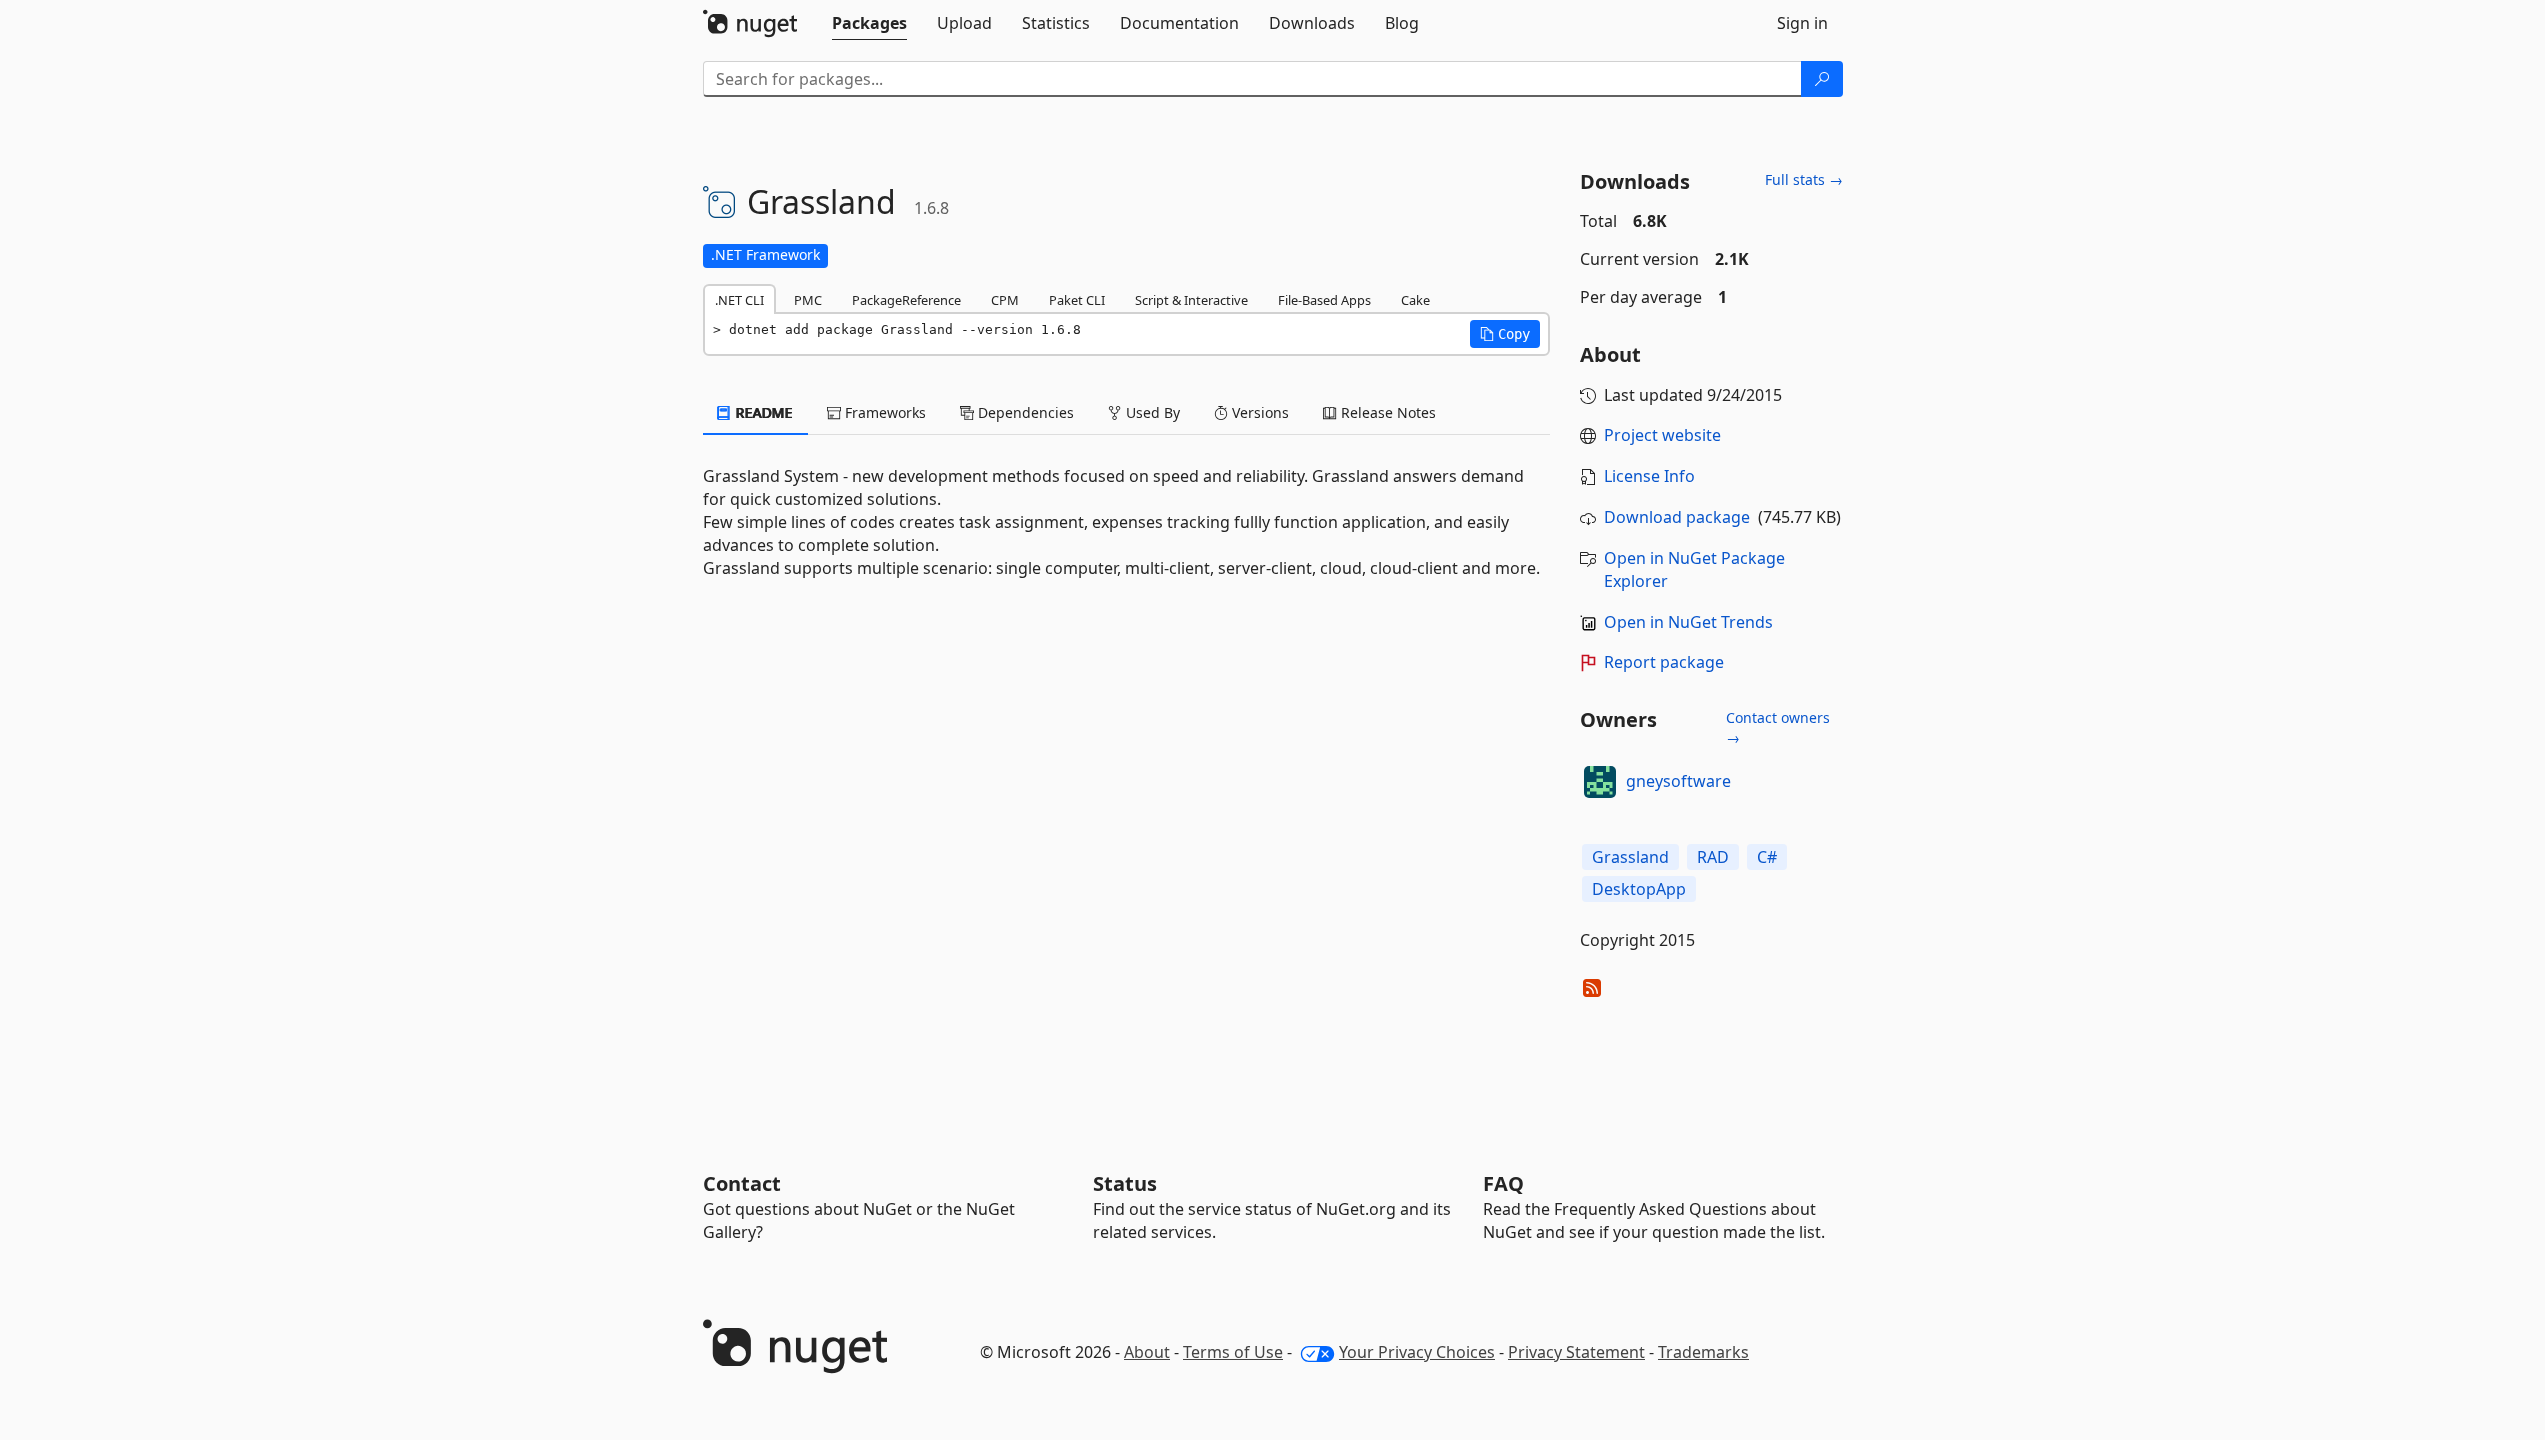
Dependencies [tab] (1024, 412)
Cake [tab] (1415, 300)
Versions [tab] (1258, 412)
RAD (1713, 857)
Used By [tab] (1151, 412)
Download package (1677, 517)
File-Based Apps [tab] (1324, 300)
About (1147, 1352)
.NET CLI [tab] (739, 300)
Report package (1664, 662)
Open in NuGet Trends (1688, 622)
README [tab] (762, 412)
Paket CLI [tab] (1077, 300)
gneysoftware (1678, 781)
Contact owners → (1778, 727)
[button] (1505, 334)
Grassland (1630, 857)
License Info (1649, 476)
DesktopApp (1639, 889)
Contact (742, 1183)
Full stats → (1804, 179)
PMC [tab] (808, 300)
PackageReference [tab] (906, 300)
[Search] (1822, 79)
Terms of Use (1233, 1352)
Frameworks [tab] (883, 412)
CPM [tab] (1005, 300)
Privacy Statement (1576, 1352)
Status (1125, 1183)
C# (1767, 857)
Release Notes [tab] (1386, 412)
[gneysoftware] (1600, 782)
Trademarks (1703, 1352)
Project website (1662, 435)
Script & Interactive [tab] (1191, 300)
